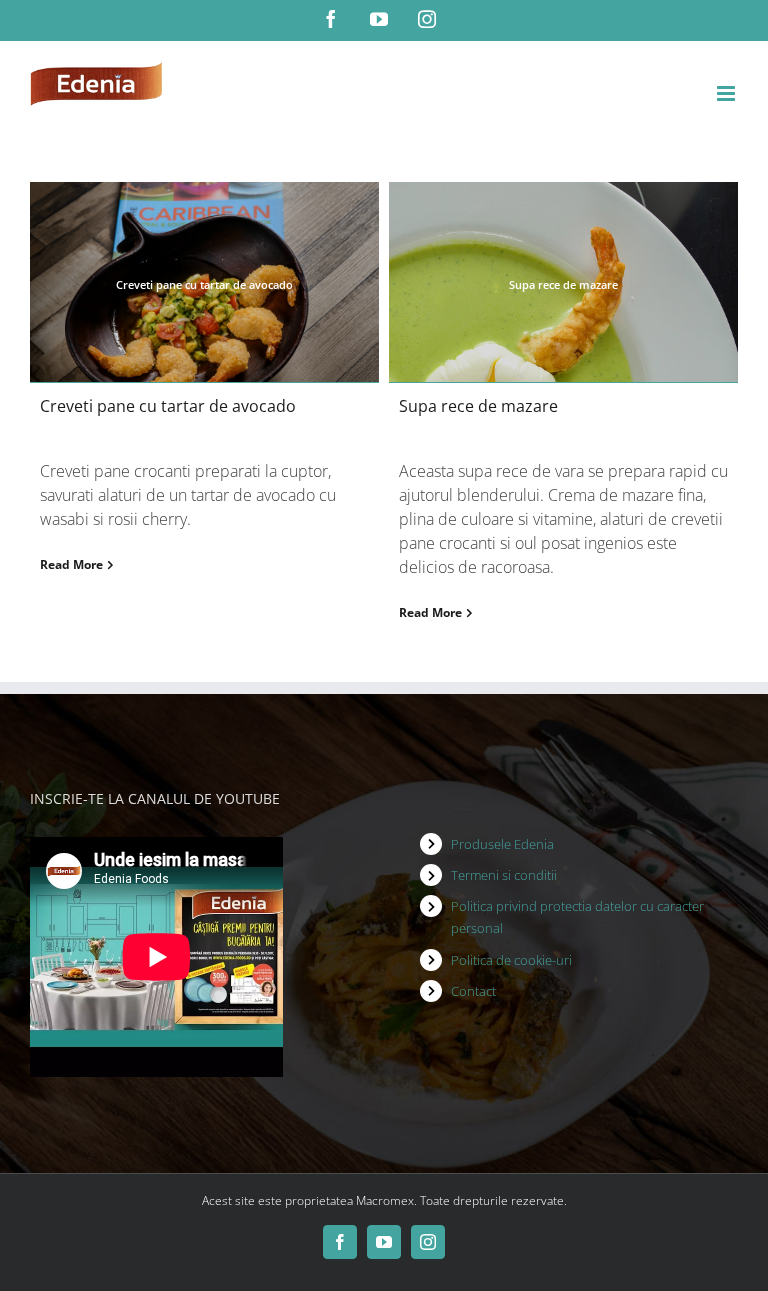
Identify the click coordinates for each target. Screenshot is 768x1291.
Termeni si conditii (504, 875)
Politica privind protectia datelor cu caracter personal (577, 917)
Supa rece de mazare (478, 406)
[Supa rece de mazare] (563, 282)
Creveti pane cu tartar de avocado (168, 406)
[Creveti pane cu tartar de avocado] (204, 282)
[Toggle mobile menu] (727, 93)
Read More (71, 564)
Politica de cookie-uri (511, 960)
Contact (473, 991)
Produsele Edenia (502, 844)
